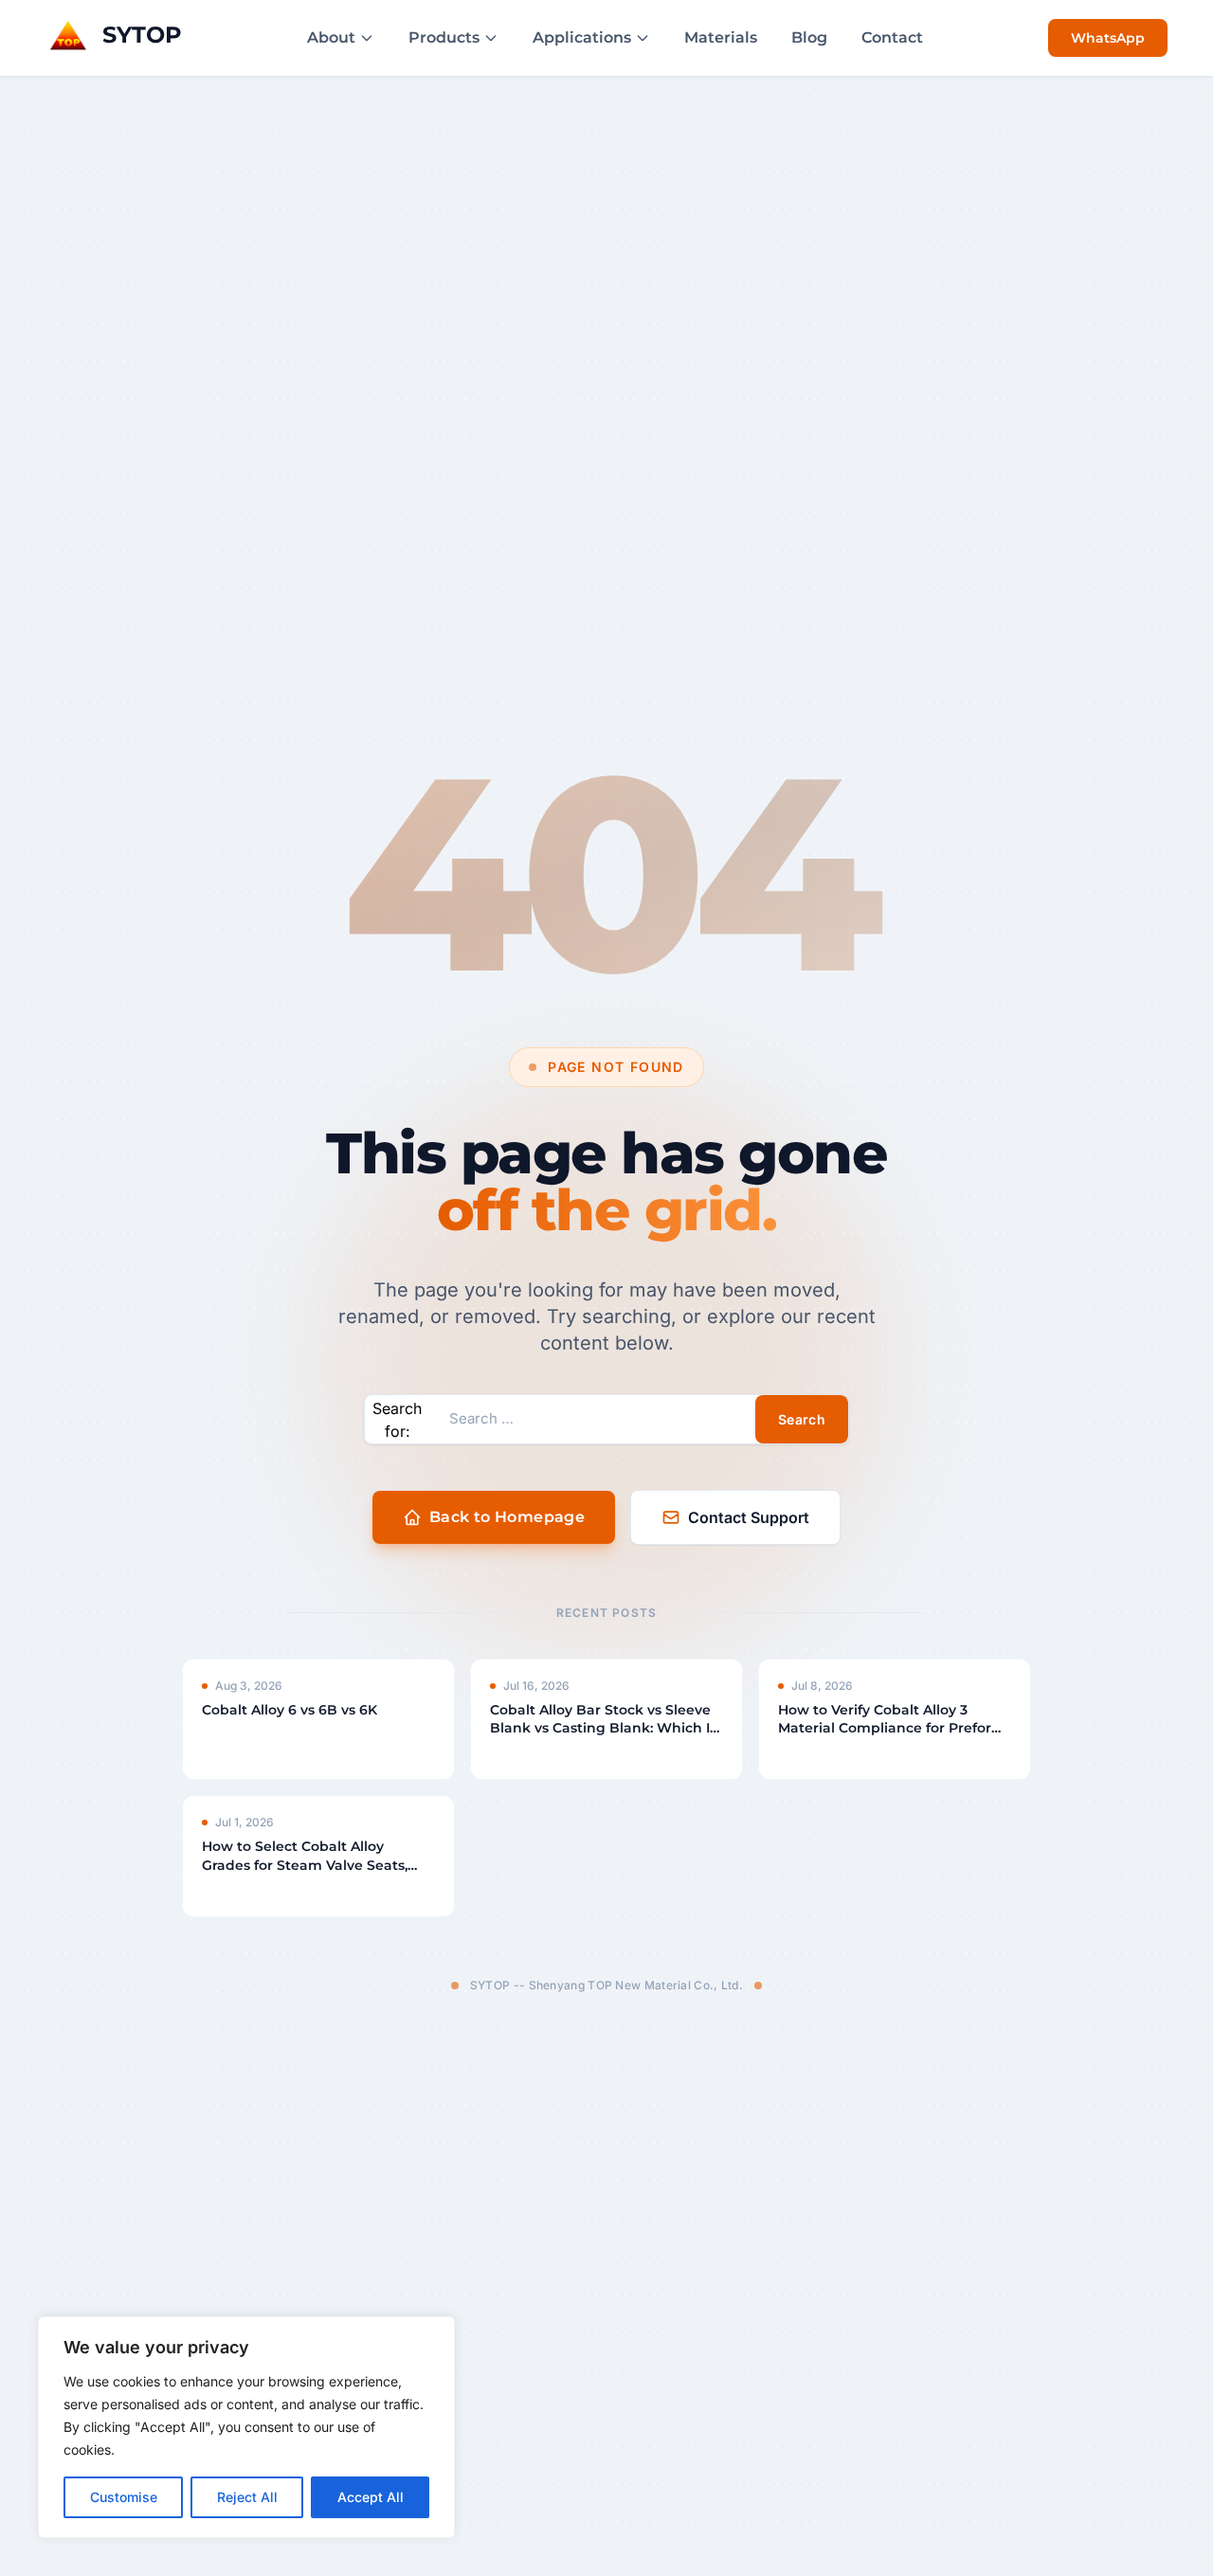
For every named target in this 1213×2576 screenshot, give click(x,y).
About (331, 37)
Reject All (247, 2497)
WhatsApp (1108, 38)
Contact (892, 37)
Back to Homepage (507, 1517)
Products (444, 37)
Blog (809, 37)
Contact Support (749, 1517)
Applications (582, 37)
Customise (124, 2497)
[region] (246, 2427)
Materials (721, 37)
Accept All (371, 2497)
